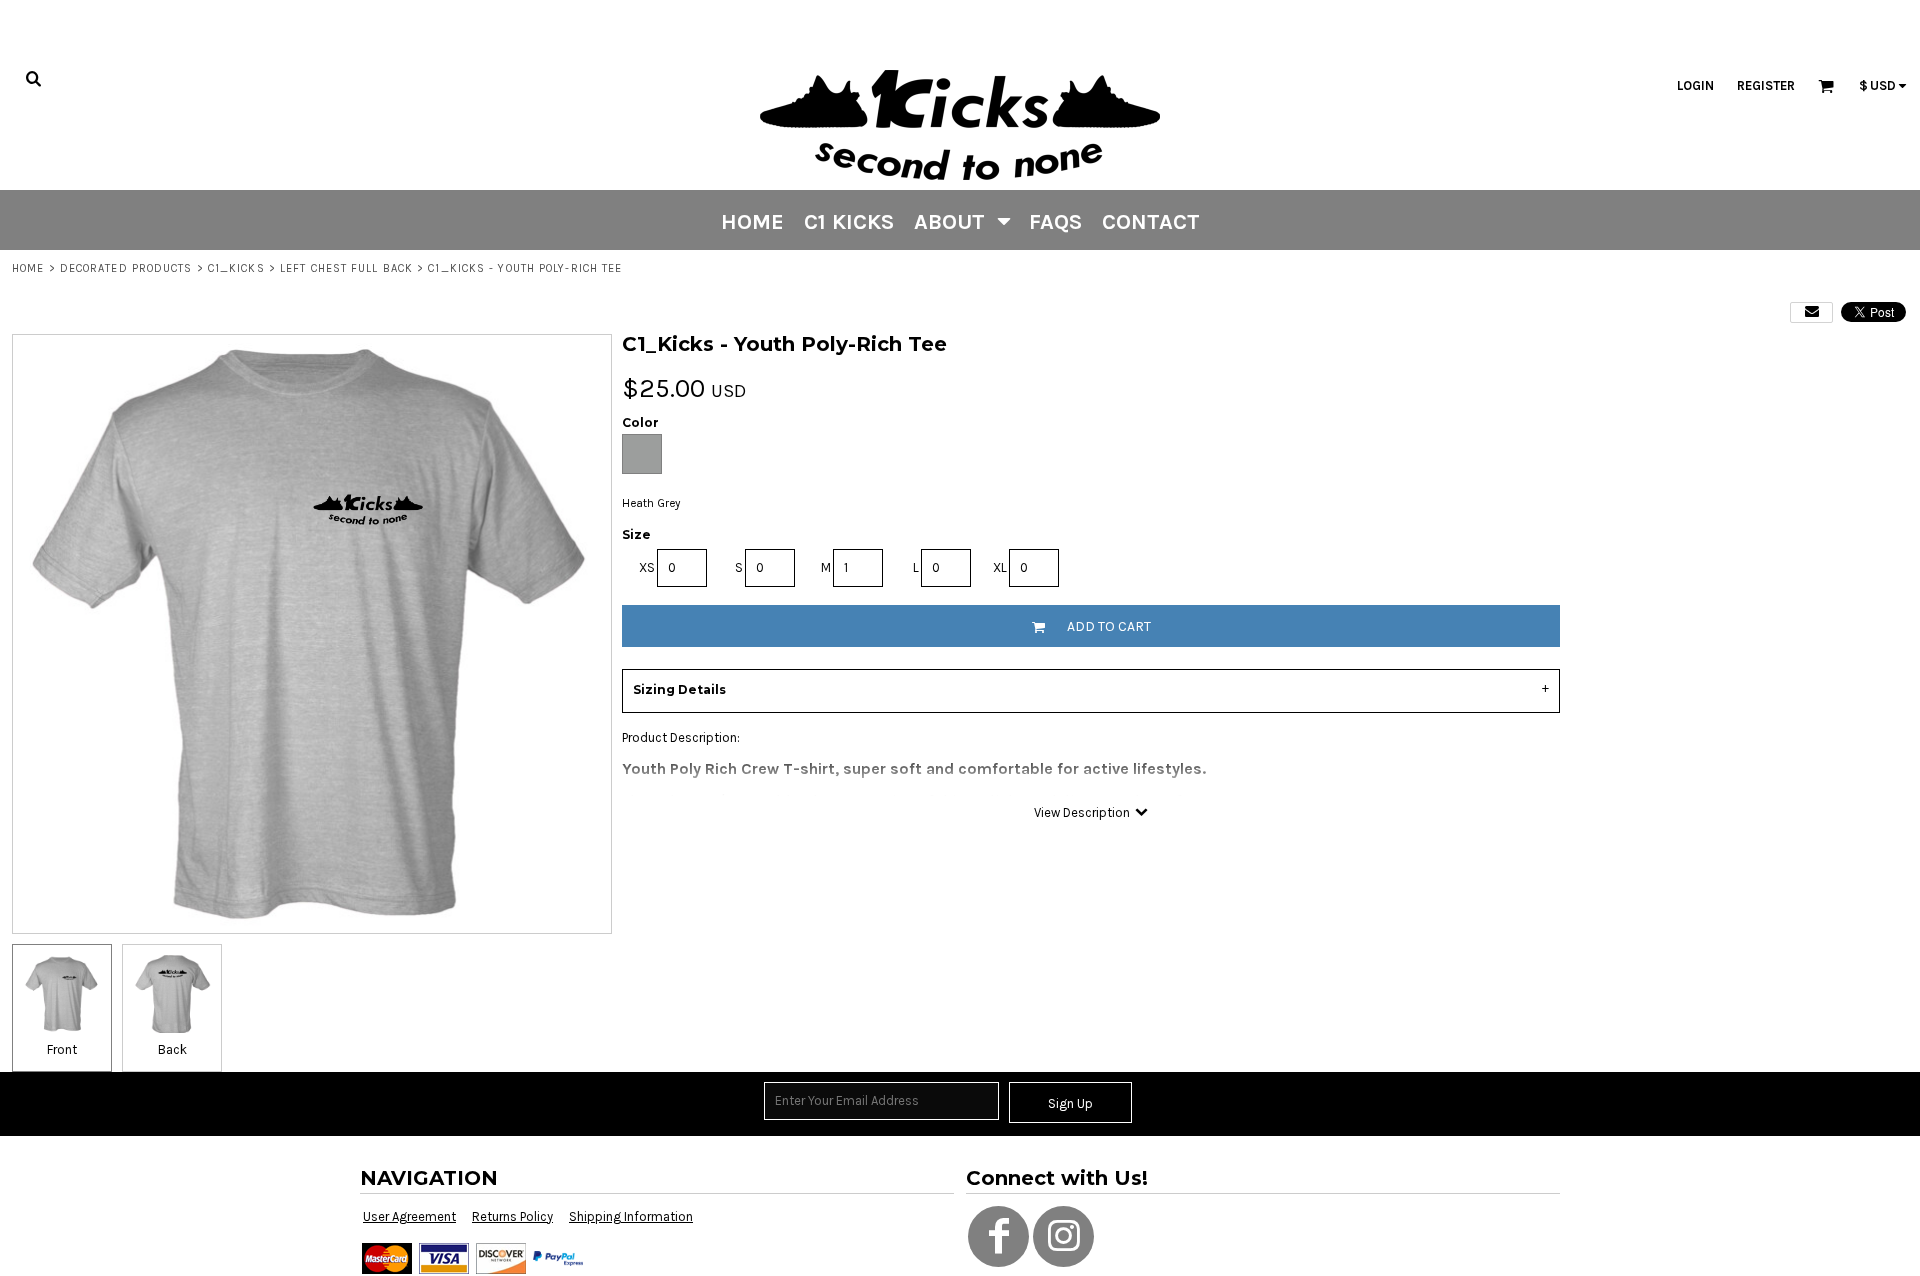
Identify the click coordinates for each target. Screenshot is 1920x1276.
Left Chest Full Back (346, 268)
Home (28, 268)
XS (647, 567)
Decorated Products (126, 268)
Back (172, 1049)
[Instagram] (1063, 1236)
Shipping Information (631, 1216)
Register (1766, 85)
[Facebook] (998, 1236)
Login (1695, 85)
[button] (961, 220)
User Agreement (409, 1216)
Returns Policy (512, 1216)
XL (1000, 567)
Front (62, 1049)
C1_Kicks (236, 268)
